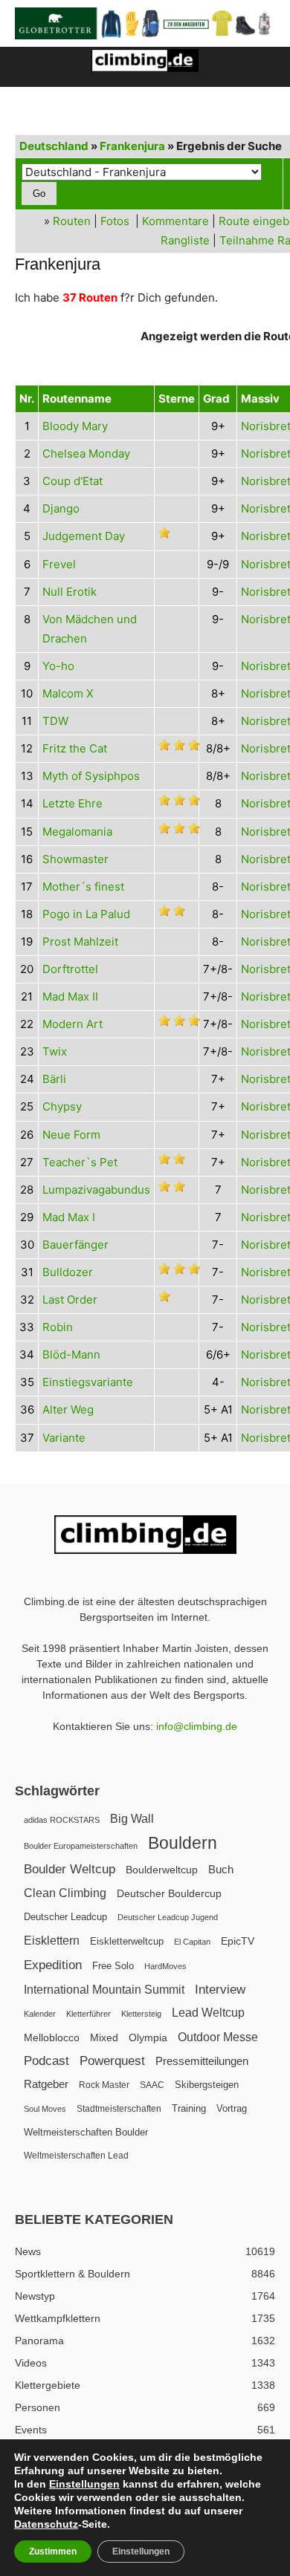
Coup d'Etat (72, 481)
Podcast (46, 2061)
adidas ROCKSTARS (62, 1820)
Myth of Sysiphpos (91, 776)
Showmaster (75, 859)
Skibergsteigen (207, 2085)
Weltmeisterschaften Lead (76, 2156)
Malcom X (68, 693)
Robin (58, 1327)
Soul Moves (45, 2109)
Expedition (53, 1965)
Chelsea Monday (86, 453)
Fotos (115, 221)
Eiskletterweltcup (127, 1941)
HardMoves (165, 1966)
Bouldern (183, 1843)
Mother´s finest (83, 887)
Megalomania (77, 832)
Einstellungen (84, 2484)
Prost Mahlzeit (80, 941)
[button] (25, 67)
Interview (220, 1990)
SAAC (152, 2085)
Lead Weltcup (208, 2013)
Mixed (104, 2038)
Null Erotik (70, 592)
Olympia (148, 2038)
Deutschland (54, 146)
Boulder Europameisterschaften (81, 1846)
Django (61, 508)
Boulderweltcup (162, 1870)
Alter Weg (68, 1409)
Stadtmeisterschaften (119, 2109)
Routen (72, 221)
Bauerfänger (75, 1245)
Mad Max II (70, 996)
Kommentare (175, 221)
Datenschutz (46, 2524)
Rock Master (104, 2085)
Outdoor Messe (218, 2037)
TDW (55, 721)
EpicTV (238, 1941)
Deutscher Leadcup (65, 1917)
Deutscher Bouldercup (169, 1893)
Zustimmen (53, 2551)
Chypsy (62, 1106)
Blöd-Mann (71, 1354)
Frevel (59, 564)
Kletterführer (88, 2014)
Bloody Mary (75, 426)
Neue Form (71, 1135)
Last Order (70, 1300)
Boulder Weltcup (70, 1869)
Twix (55, 1051)
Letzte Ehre (72, 803)
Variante (64, 1438)
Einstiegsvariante (88, 1382)
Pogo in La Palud (86, 914)
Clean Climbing (65, 1893)
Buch (221, 1870)
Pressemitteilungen (202, 2061)
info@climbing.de (197, 1726)
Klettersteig (141, 2014)
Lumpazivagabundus (96, 1190)
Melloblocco (52, 2038)
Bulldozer (68, 1272)
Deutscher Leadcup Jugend (168, 1917)
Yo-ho (58, 666)
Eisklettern (52, 1941)
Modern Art (72, 1024)
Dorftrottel (70, 969)
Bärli (54, 1079)
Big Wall (132, 1819)
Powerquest (112, 2061)
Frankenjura (132, 146)
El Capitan (192, 1942)
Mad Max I (69, 1217)
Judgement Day (84, 536)
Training (189, 2108)
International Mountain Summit (104, 1989)
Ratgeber (46, 2084)
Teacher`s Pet (80, 1162)
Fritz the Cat (75, 748)
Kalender (40, 2014)
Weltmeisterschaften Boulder (86, 2132)
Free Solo (113, 1966)
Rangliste (185, 240)
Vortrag (232, 2108)
